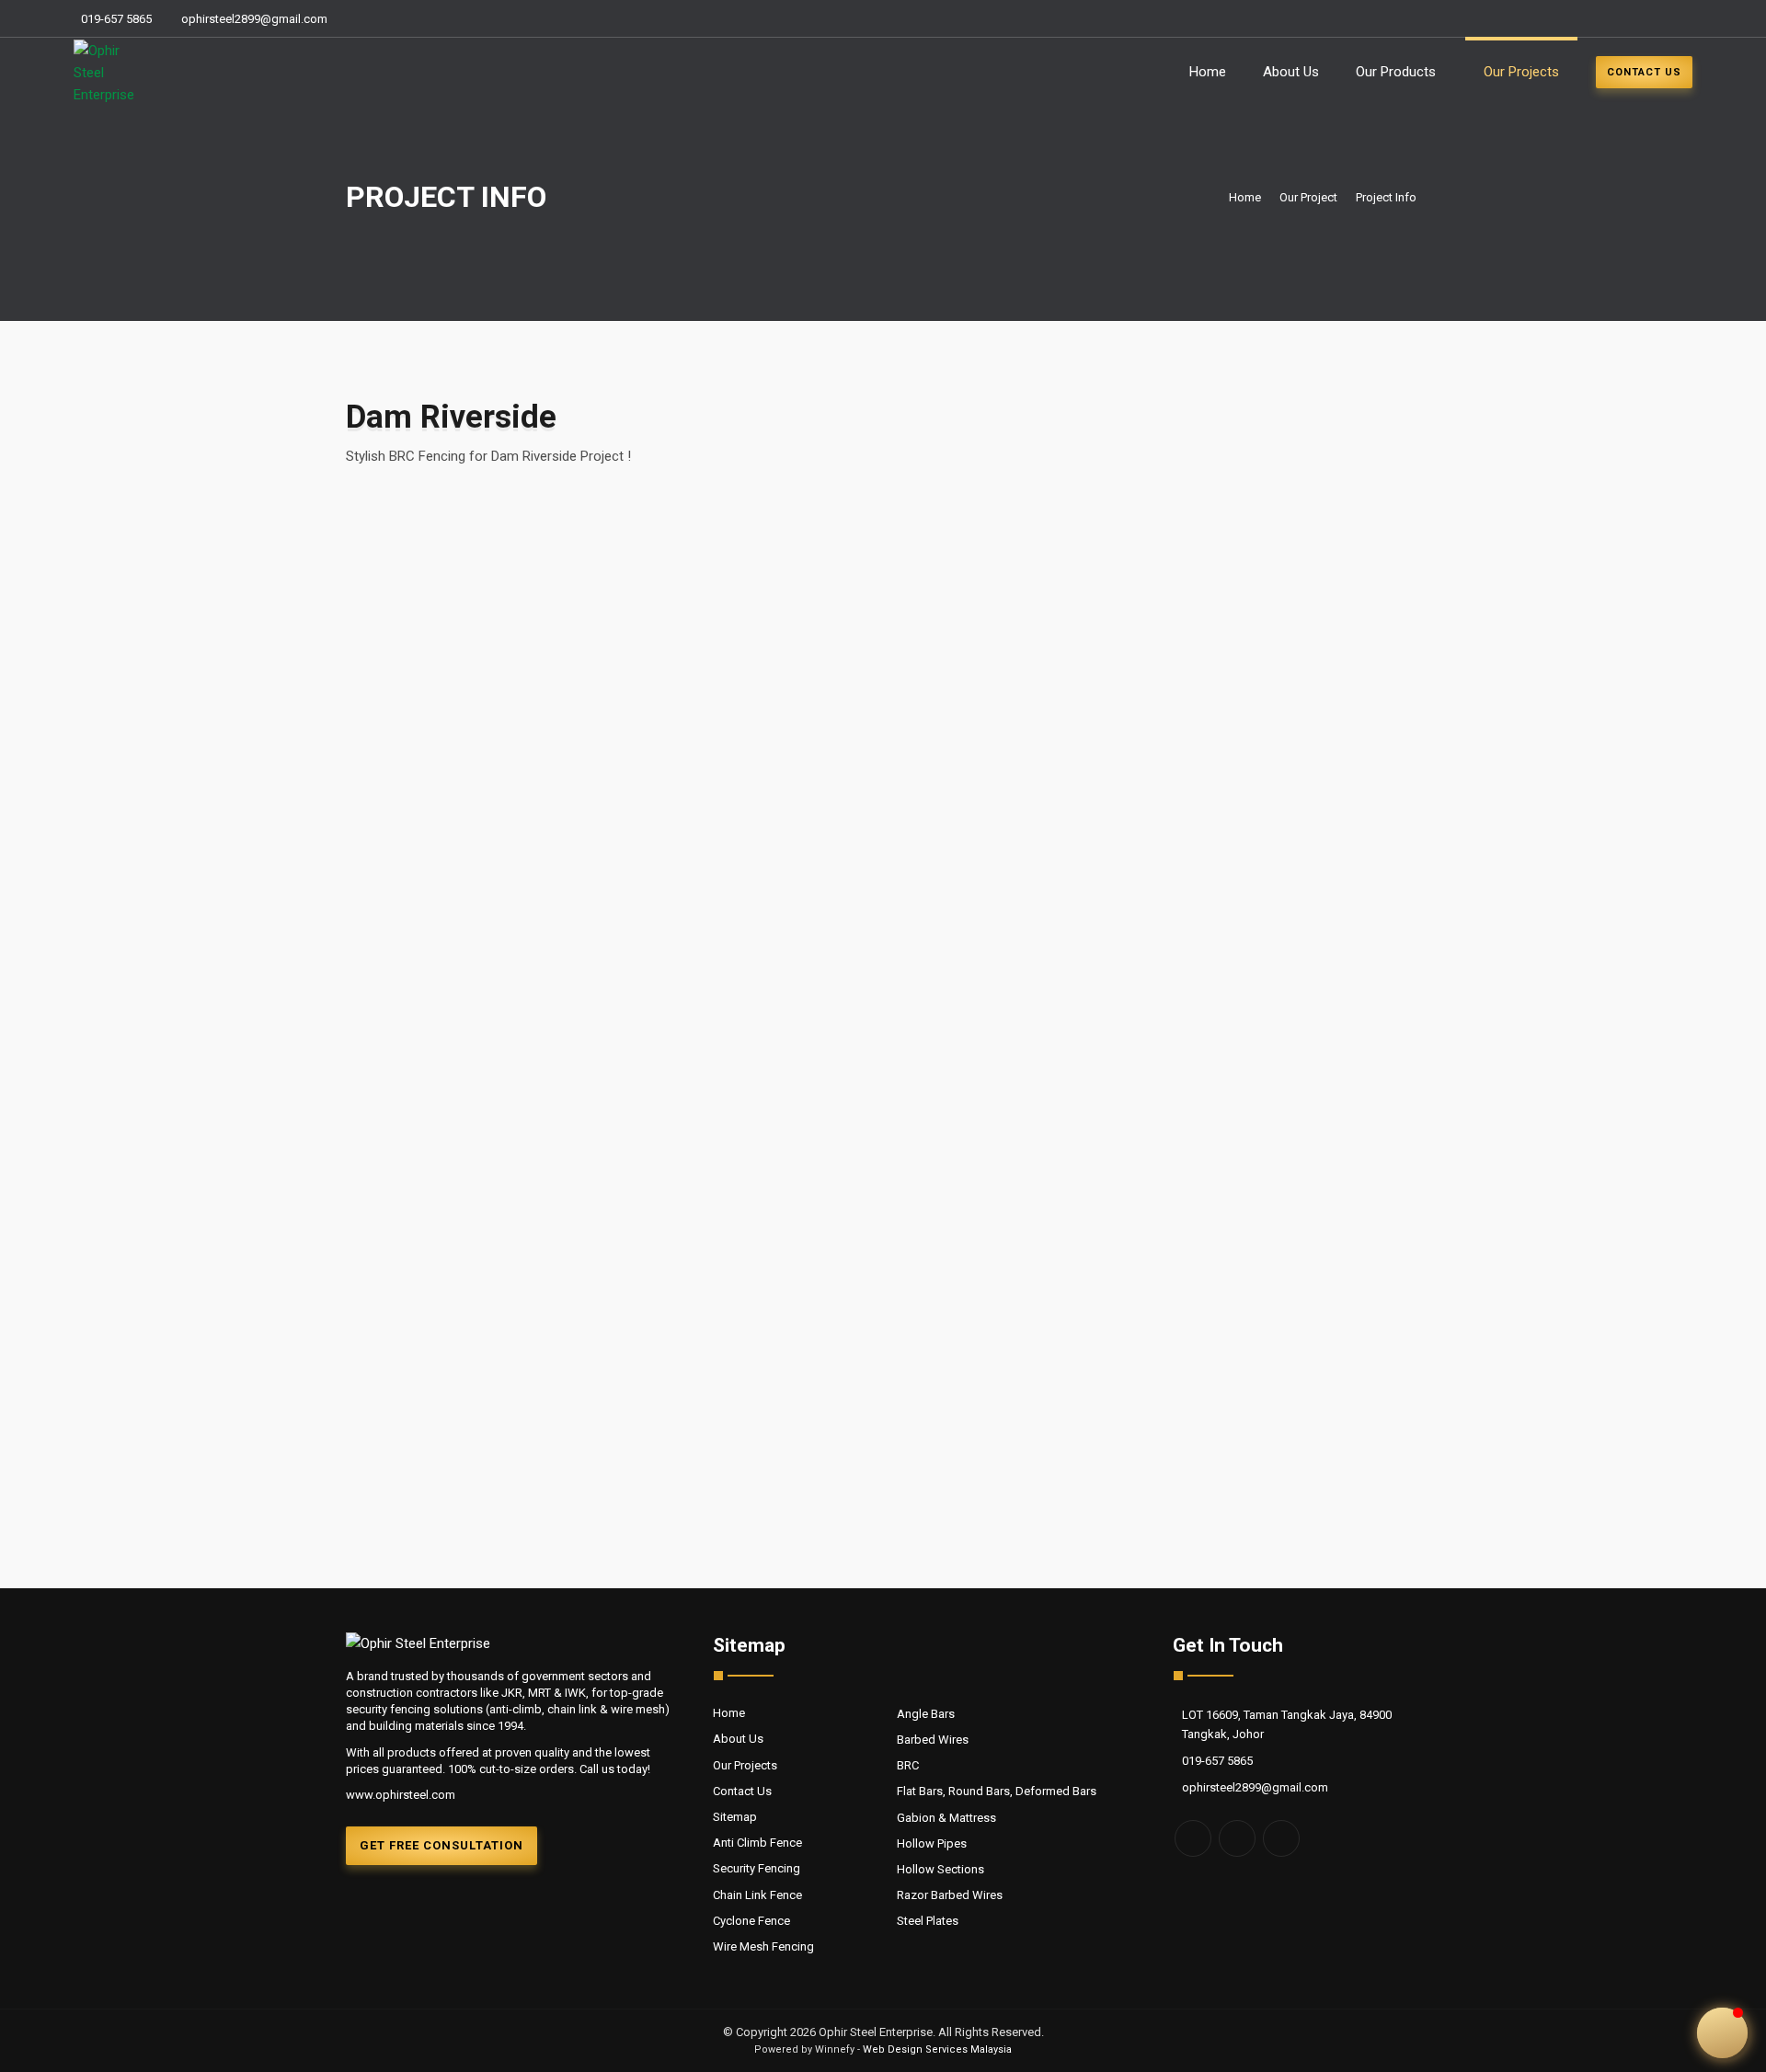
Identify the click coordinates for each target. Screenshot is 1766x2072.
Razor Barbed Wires (950, 1895)
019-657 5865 (116, 19)
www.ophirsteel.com (401, 1795)
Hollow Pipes (932, 1843)
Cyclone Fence (751, 1921)
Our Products (1396, 72)
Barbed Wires (933, 1740)
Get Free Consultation (441, 1845)
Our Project (1308, 197)
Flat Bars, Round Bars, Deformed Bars (997, 1791)
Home (1208, 72)
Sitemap (735, 1817)
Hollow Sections (940, 1869)
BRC (908, 1765)
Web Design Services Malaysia (937, 2049)
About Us (1291, 72)
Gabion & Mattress (946, 1818)
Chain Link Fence (757, 1895)
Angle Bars (926, 1714)
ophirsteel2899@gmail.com (254, 19)
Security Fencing (757, 1868)
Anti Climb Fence (757, 1843)
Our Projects (1521, 72)
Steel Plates (928, 1921)
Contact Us (742, 1791)
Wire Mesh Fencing (763, 1946)
